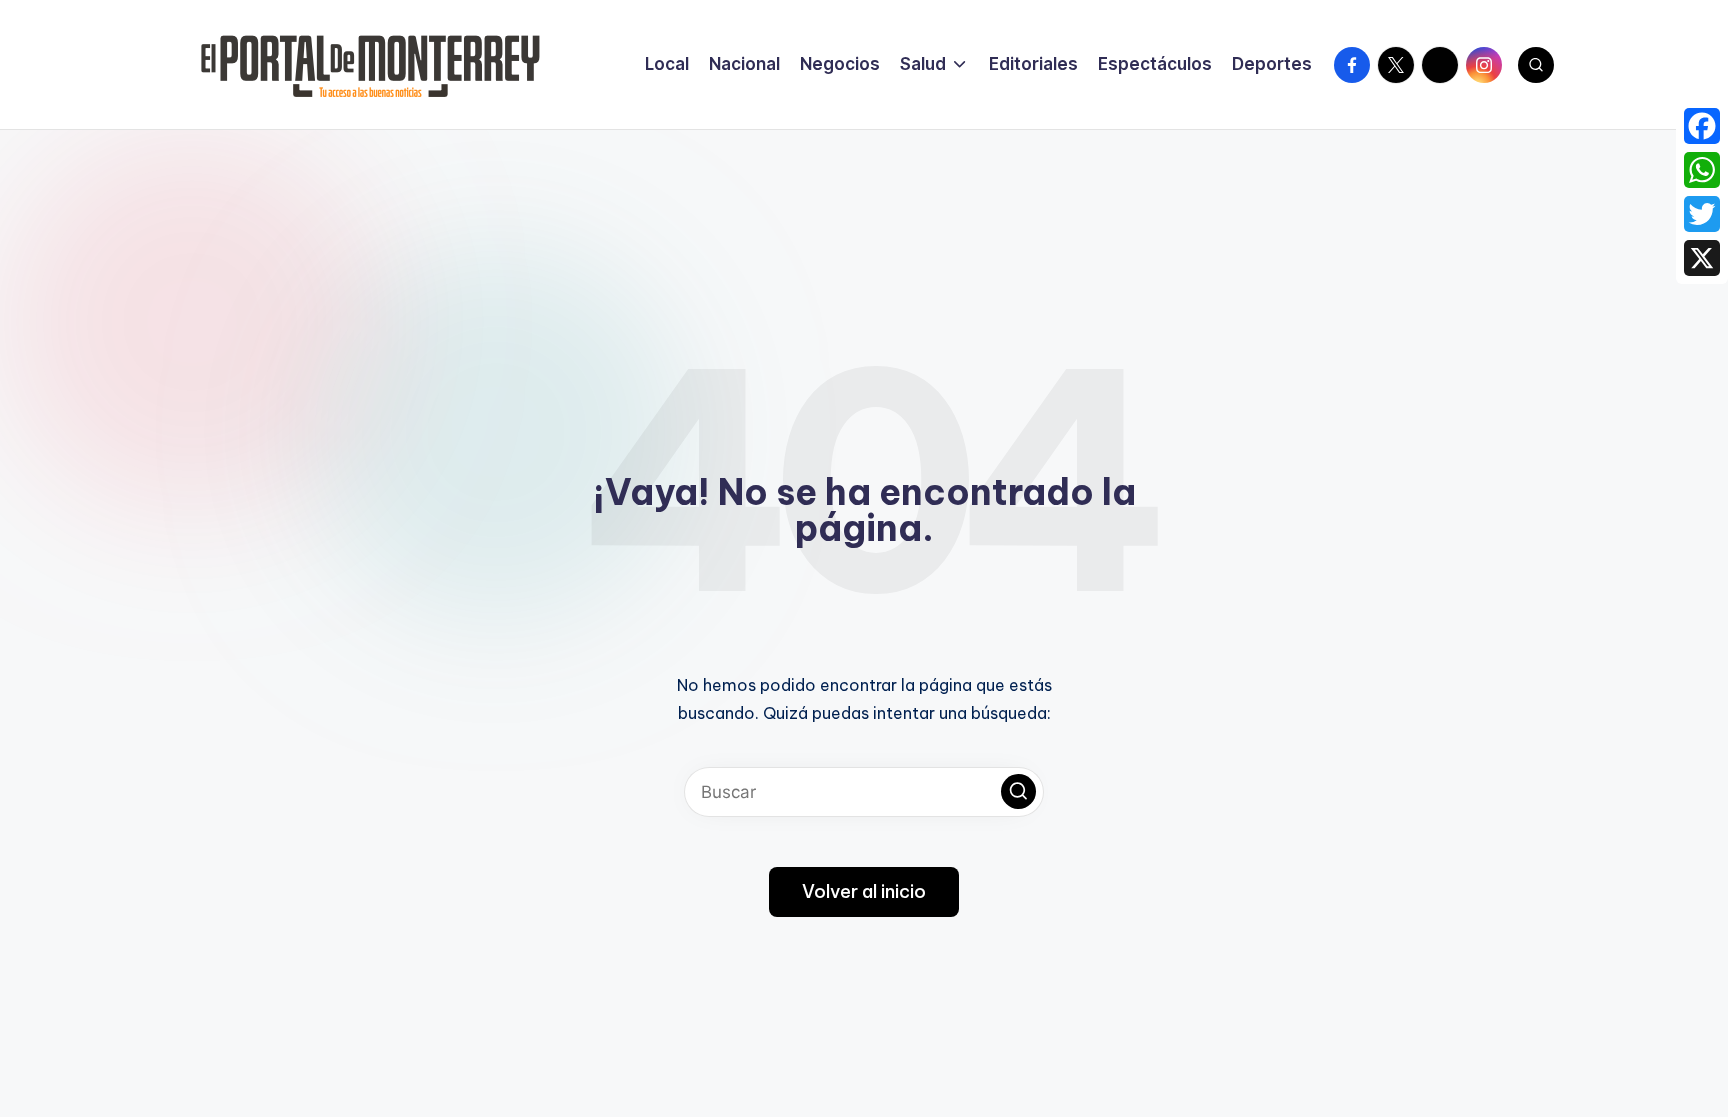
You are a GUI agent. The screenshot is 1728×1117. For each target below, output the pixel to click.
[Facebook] (1702, 126)
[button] (1018, 791)
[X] (1702, 258)
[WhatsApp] (1702, 170)
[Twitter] (1702, 214)
